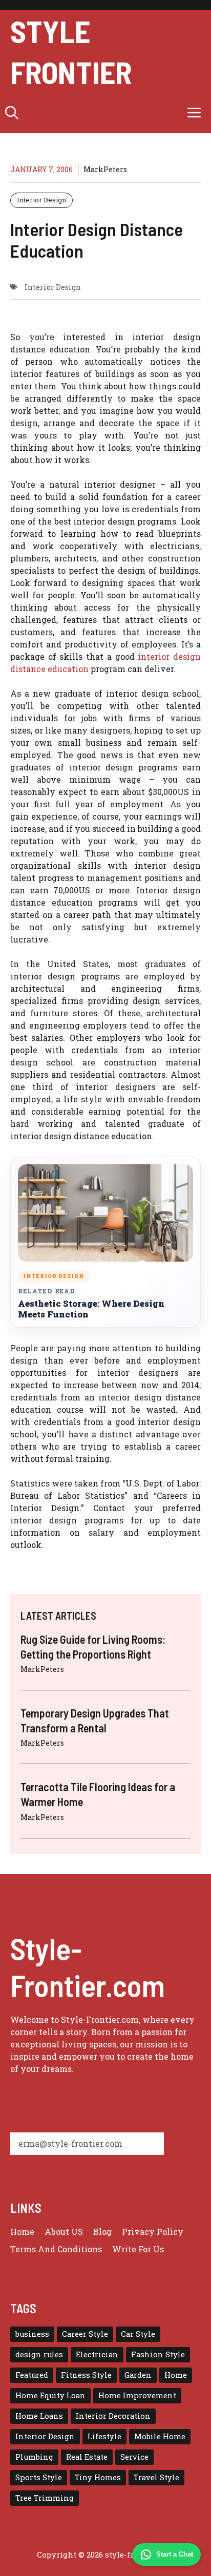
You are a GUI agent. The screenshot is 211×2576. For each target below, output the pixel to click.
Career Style (85, 2334)
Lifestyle (104, 2436)
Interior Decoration (113, 2416)
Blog (102, 2232)
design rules (39, 2354)
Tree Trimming (45, 2498)
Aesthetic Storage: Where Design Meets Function (91, 1309)
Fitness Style (86, 2375)
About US (64, 2232)
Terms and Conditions (56, 2249)
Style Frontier (71, 51)
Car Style (138, 2334)
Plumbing (34, 2457)
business (32, 2334)
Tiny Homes (98, 2477)
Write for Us (138, 2249)
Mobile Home (160, 2436)
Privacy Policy (153, 2232)
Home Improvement (137, 2395)
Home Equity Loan (50, 2395)
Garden (138, 2375)
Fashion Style (158, 2354)
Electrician (97, 2354)
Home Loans (39, 2416)
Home (22, 2232)
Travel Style (156, 2477)
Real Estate (87, 2457)
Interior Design (41, 200)
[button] (12, 113)
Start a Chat (175, 2554)
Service (134, 2457)
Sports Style (39, 2477)
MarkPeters (105, 169)
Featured (32, 2375)
